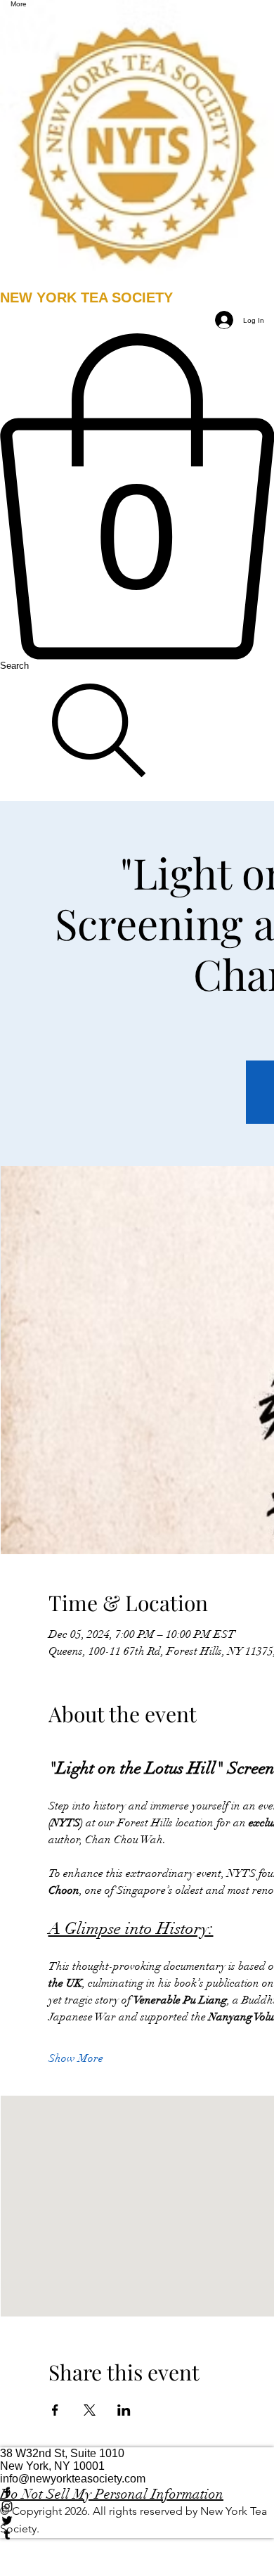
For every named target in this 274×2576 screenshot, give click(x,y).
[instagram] (137, 2506)
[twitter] (137, 2520)
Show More (76, 2058)
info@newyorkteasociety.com (73, 2479)
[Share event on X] (90, 2410)
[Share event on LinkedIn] (124, 2410)
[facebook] (137, 2492)
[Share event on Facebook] (55, 2410)
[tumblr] (137, 2535)
